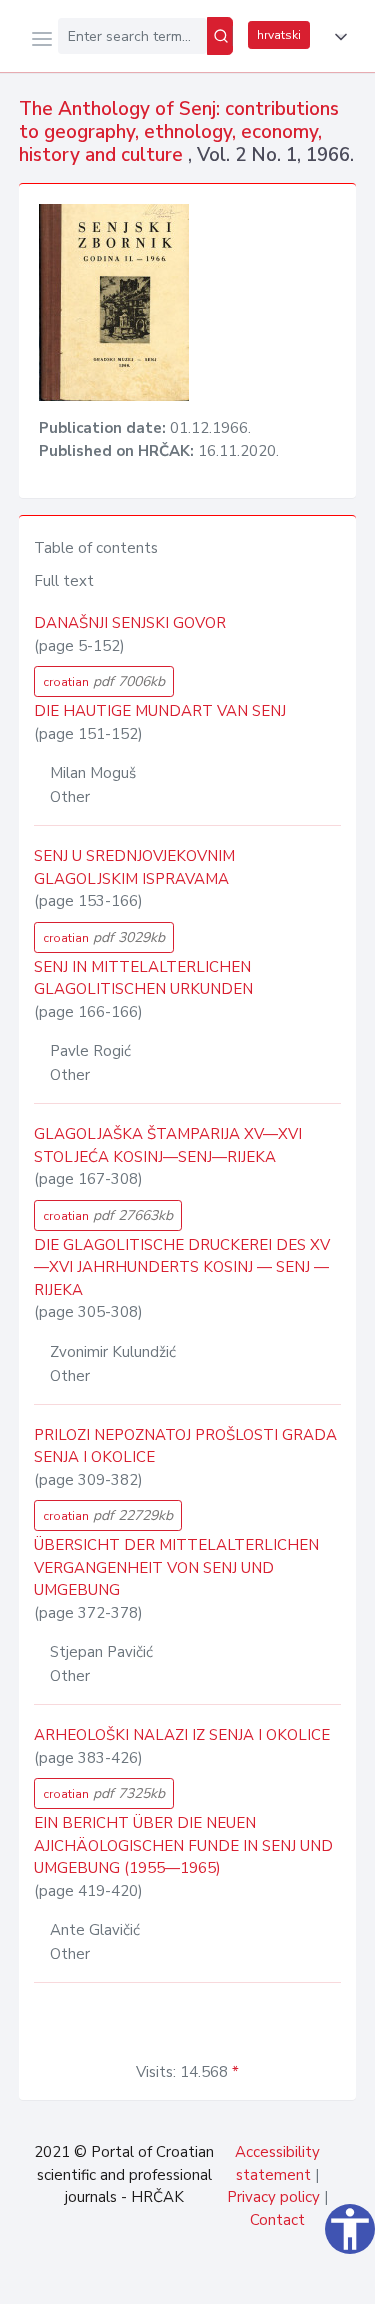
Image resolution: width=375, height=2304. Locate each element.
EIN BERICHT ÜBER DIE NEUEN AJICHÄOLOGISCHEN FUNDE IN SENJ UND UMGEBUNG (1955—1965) (183, 1845)
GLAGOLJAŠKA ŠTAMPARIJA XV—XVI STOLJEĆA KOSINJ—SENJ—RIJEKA (168, 1145)
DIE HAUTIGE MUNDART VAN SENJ (160, 711)
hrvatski (279, 35)
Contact (277, 2220)
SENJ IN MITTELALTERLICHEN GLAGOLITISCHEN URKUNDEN (143, 978)
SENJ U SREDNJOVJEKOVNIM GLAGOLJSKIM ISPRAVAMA (134, 867)
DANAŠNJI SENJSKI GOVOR (130, 623)
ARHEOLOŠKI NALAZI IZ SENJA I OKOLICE (182, 1735)
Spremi (211, 2278)
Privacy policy (273, 2197)
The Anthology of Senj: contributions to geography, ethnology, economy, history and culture (179, 132)
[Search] (220, 36)
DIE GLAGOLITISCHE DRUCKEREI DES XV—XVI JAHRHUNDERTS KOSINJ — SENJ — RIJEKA (182, 1267)
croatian (104, 681)
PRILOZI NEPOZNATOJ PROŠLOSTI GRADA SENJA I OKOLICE (185, 1446)
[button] (337, 37)
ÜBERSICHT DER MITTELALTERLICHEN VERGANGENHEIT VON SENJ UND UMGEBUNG (176, 1567)
